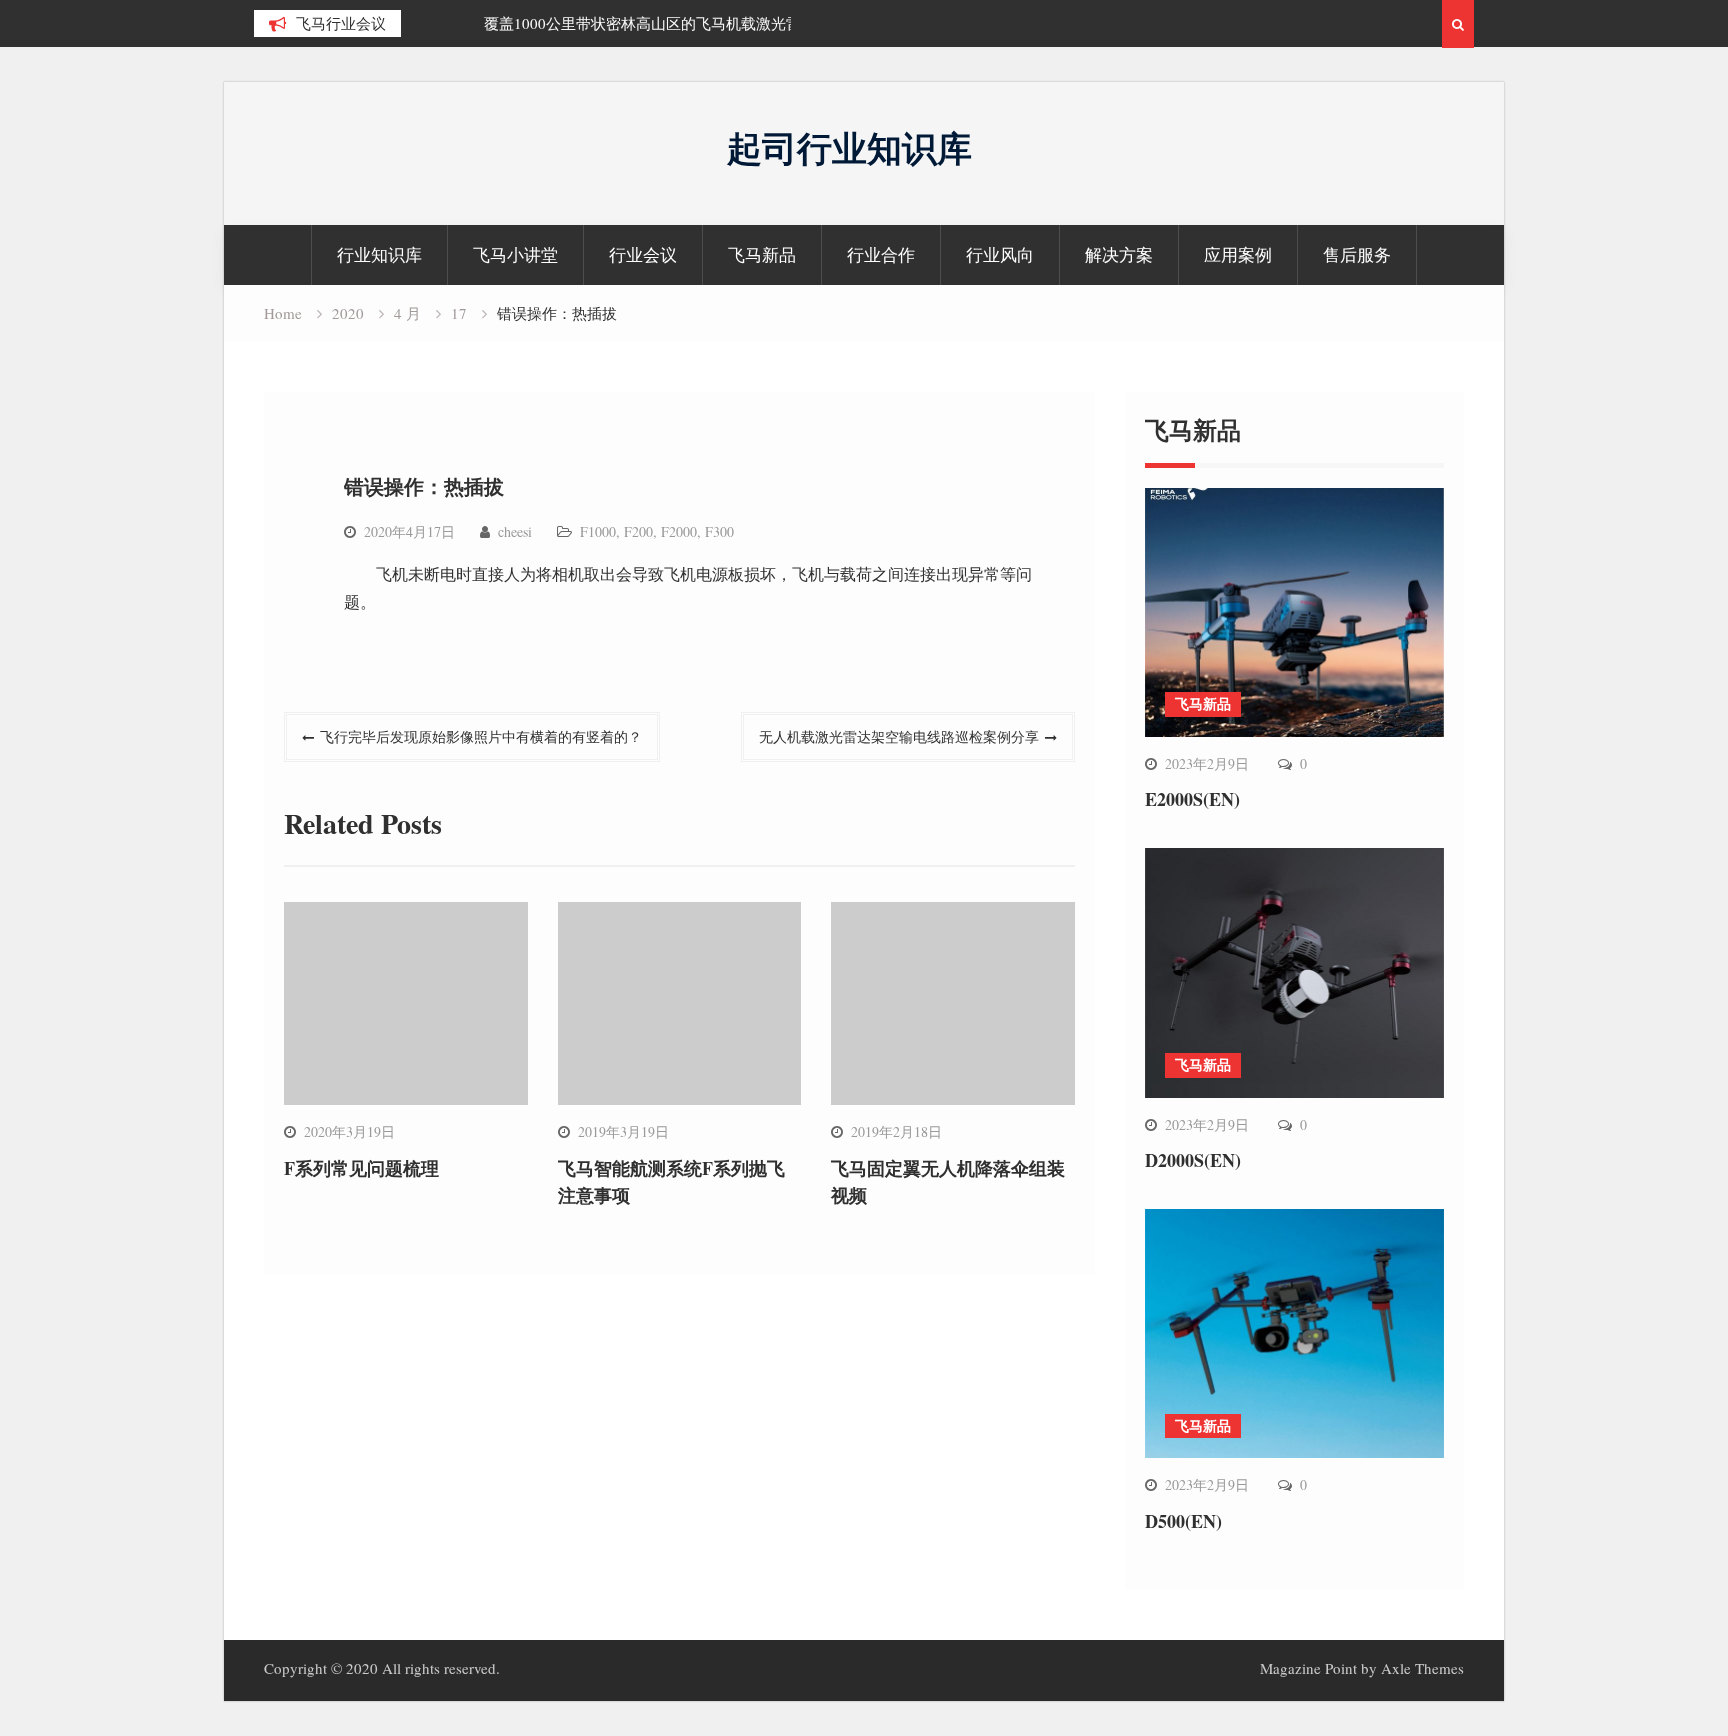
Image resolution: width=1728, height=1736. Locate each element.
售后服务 (1357, 254)
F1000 (598, 531)
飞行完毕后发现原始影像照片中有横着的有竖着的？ (481, 736)
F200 (638, 531)
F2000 (679, 531)
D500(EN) (1183, 1521)
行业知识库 (379, 254)
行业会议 (643, 254)
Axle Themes (1422, 1668)
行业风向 (1000, 254)
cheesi (515, 531)
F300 (719, 531)
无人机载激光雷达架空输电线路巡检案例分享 (899, 736)
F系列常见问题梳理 (361, 1168)
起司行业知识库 (849, 147)
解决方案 (1119, 254)
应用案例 (1238, 254)
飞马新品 (762, 254)
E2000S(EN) (1192, 799)
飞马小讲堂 (515, 254)
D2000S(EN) (1193, 1160)
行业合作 (881, 254)
